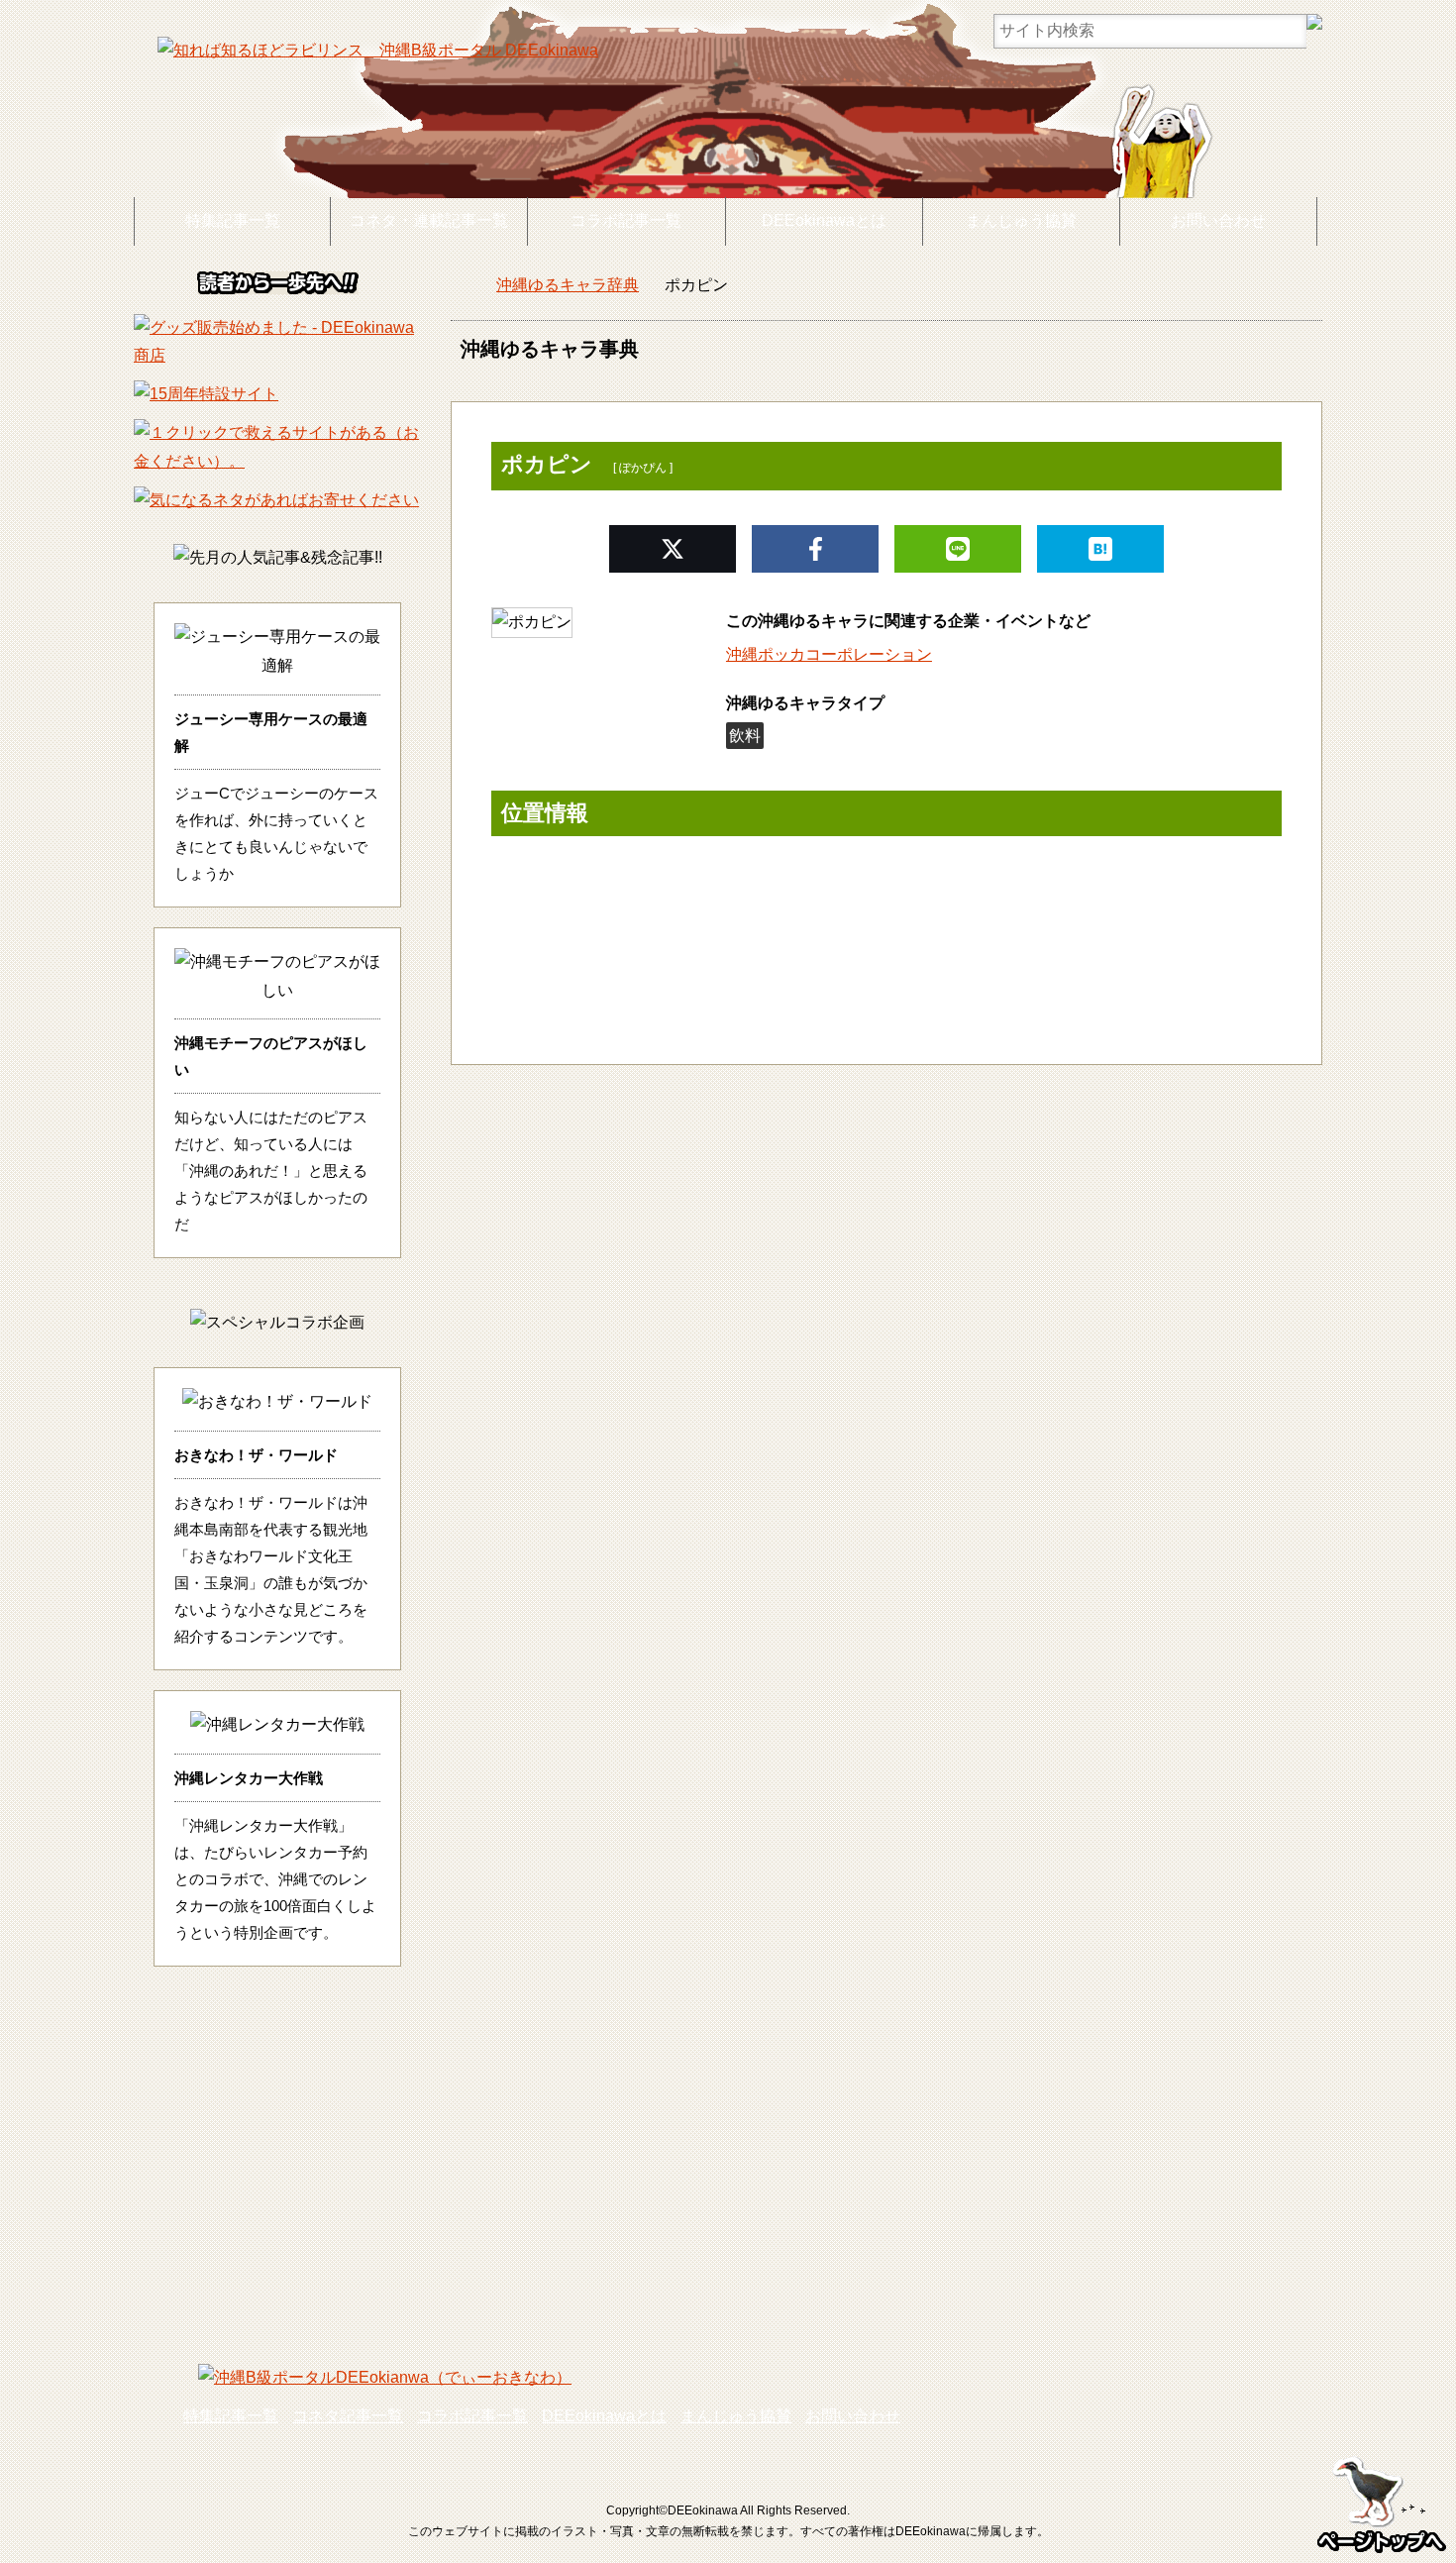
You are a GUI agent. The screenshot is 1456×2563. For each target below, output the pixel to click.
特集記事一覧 (233, 220)
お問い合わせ (1218, 220)
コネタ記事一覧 (348, 2416)
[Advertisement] (728, 2166)
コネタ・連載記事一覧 (429, 220)
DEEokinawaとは (824, 220)
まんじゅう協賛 (1021, 220)
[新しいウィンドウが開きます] (277, 355)
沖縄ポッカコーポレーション (829, 654)
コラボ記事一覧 (626, 220)
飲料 (745, 736)
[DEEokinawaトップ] (461, 286)
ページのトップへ (1382, 2499)
